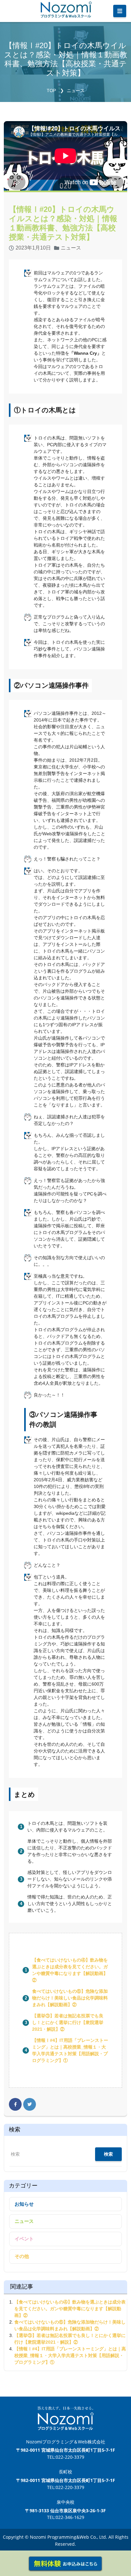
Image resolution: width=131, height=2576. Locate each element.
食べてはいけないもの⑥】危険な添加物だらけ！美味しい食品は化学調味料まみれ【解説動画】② (70, 1998)
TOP (51, 91)
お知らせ (24, 2204)
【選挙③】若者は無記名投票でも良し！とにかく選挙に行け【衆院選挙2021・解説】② (68, 2022)
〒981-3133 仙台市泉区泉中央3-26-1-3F (65, 2511)
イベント (24, 2239)
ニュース (76, 91)
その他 (22, 2256)
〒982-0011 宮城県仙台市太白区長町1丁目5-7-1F (66, 2450)
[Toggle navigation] (120, 11)
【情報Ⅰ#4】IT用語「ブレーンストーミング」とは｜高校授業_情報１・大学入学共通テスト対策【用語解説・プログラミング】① (70, 2355)
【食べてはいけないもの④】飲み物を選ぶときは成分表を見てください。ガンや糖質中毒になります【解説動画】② (70, 2309)
